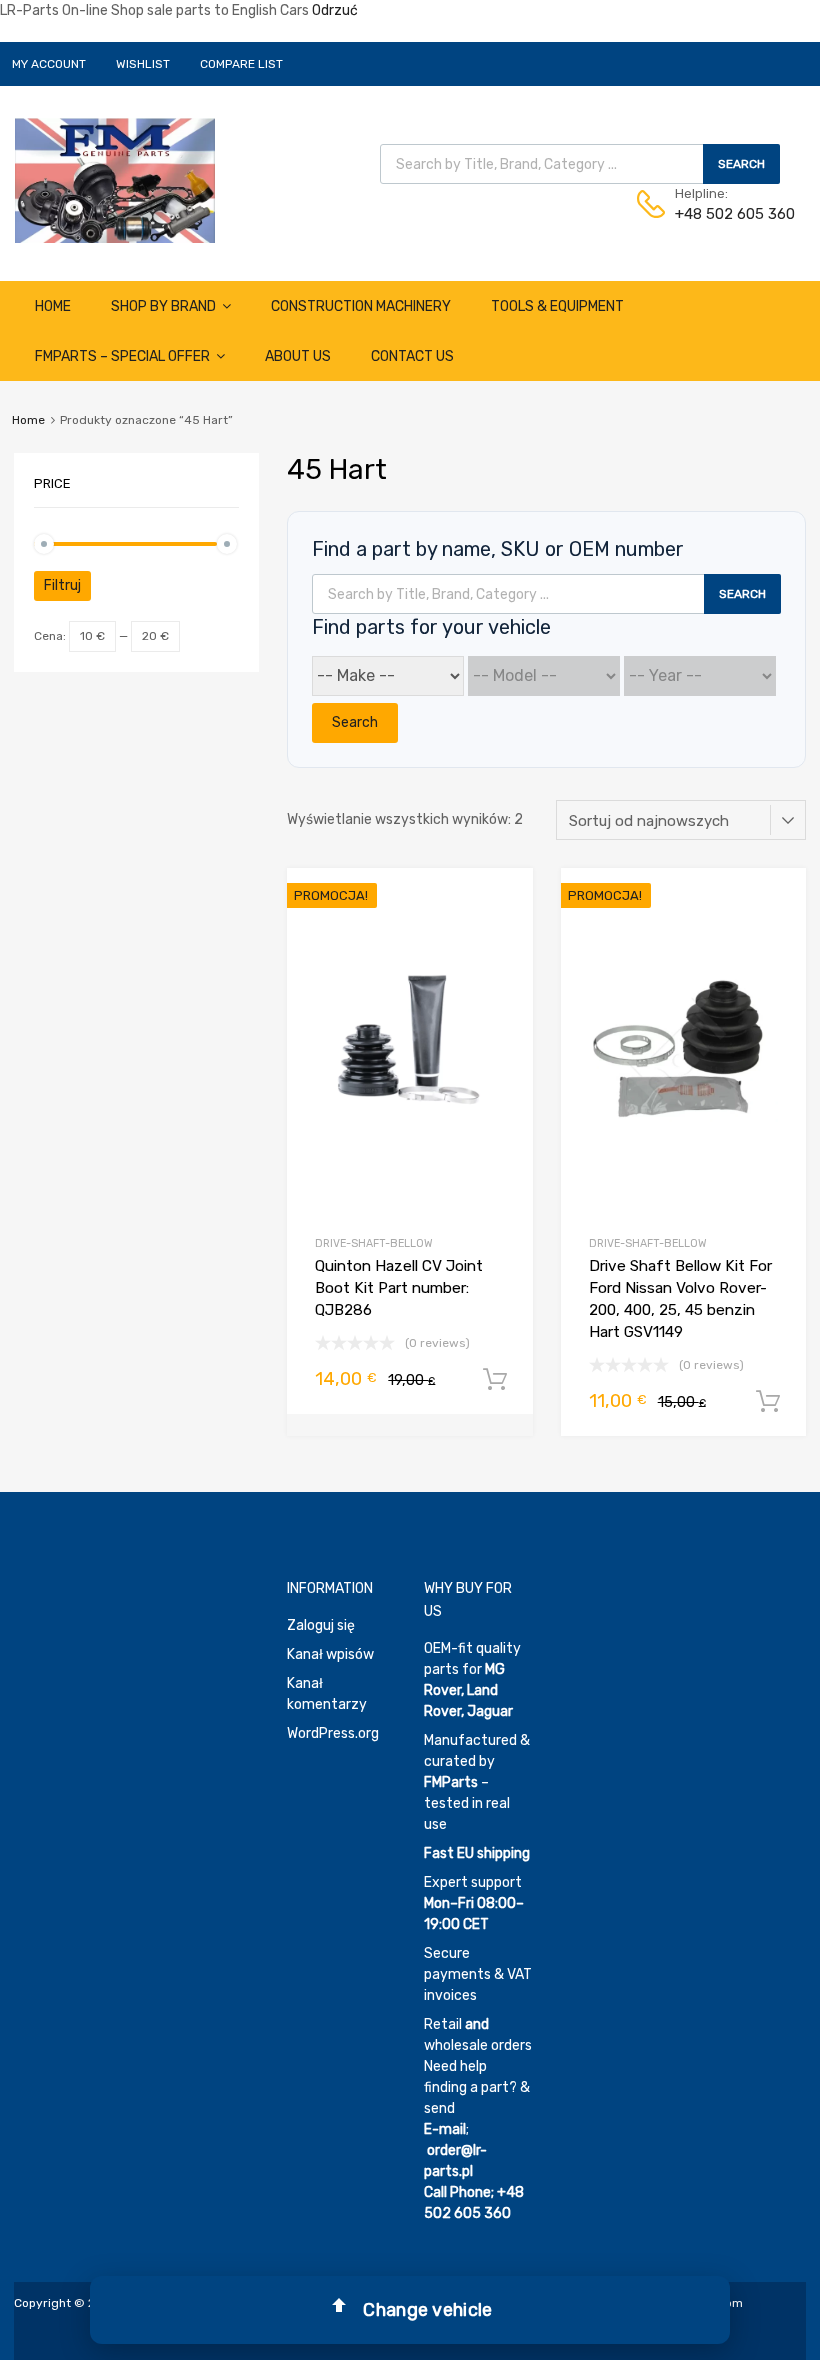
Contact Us (412, 356)
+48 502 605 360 (724, 214)
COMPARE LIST (241, 64)
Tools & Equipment (557, 306)
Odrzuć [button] (335, 10)
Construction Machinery (361, 306)
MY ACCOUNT (49, 64)
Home (53, 306)
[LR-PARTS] (115, 238)
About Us (298, 356)
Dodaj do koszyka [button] (495, 1380)
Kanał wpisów (330, 1654)
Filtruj (62, 585)
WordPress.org (333, 1733)
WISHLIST (143, 64)
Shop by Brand (163, 306)
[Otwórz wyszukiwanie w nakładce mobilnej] (580, 164)
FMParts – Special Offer (122, 356)
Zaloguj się (321, 1625)
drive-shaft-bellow (374, 1243)
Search (355, 722)
